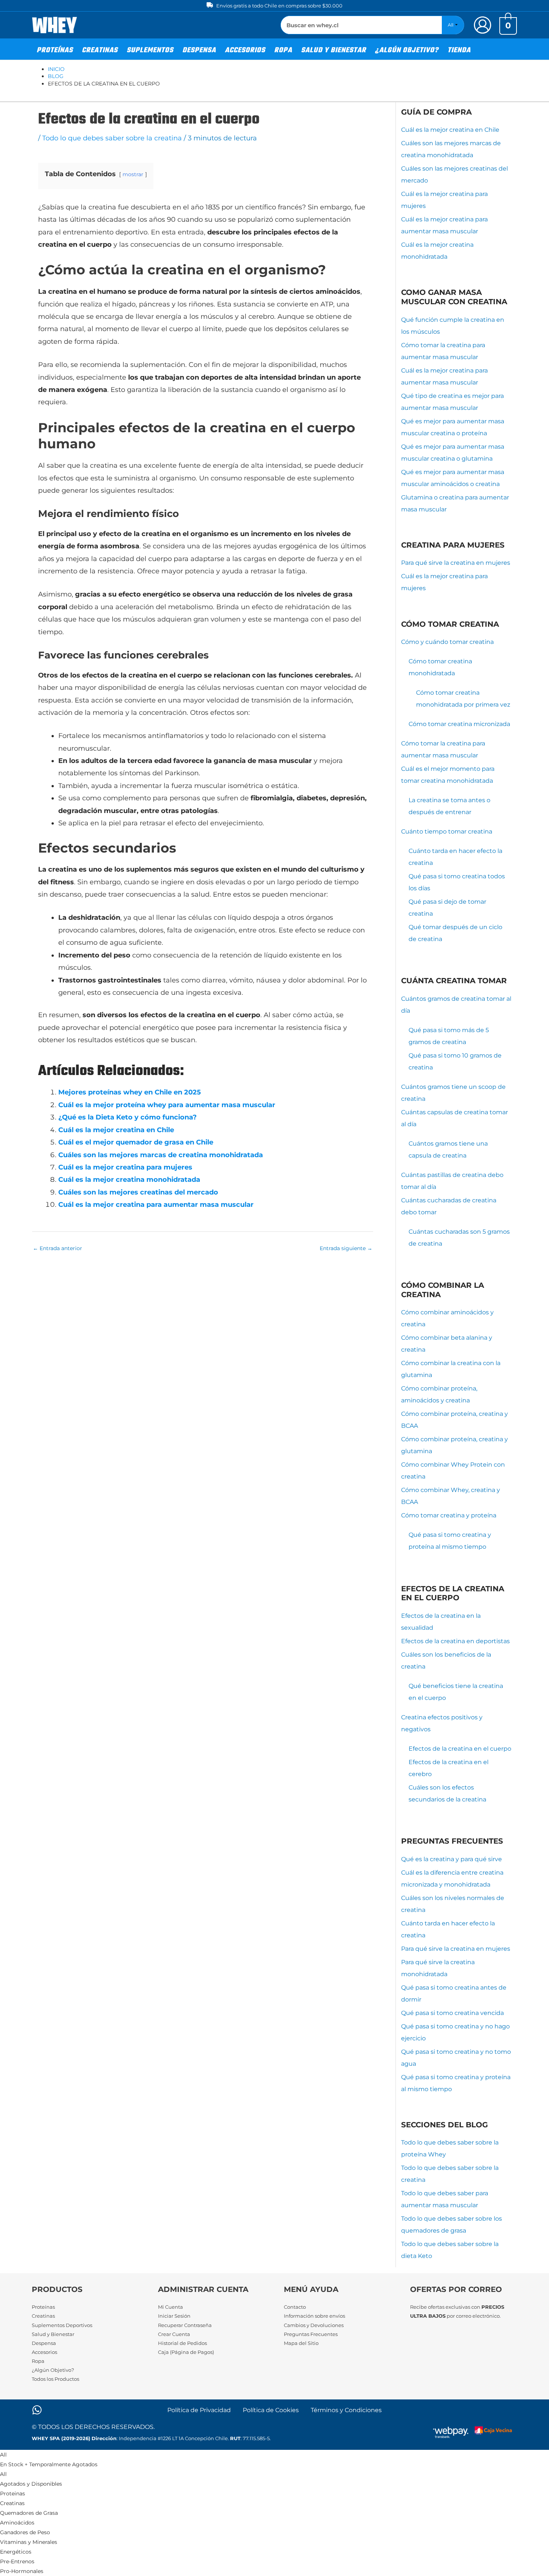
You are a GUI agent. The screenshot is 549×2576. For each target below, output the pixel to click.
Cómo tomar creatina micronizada (459, 724)
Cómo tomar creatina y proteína (449, 1515)
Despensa (44, 2343)
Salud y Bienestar (53, 2334)
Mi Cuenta (170, 2307)
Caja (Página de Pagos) (186, 2352)
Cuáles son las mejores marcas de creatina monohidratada (161, 1155)
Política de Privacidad (199, 2410)
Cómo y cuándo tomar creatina (447, 642)
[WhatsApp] (37, 2410)
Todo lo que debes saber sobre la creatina (112, 138)
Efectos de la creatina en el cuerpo (460, 1749)
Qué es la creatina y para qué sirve (452, 1859)
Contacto (295, 2307)
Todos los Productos (55, 2379)
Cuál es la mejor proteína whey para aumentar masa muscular (167, 1105)
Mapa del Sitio (301, 2343)
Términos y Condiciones (346, 2410)
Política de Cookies (271, 2410)
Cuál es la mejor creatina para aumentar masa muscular (156, 1205)
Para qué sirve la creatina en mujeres (456, 563)
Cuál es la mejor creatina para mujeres (125, 1167)
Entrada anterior (58, 1248)
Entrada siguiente (346, 1248)
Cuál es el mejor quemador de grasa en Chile (136, 1142)
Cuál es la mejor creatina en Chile (116, 1130)
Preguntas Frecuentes (311, 2334)
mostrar (133, 174)
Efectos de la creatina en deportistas (455, 1641)
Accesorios (44, 2352)
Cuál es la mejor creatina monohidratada (129, 1180)
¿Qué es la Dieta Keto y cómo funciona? (128, 1117)
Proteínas (43, 2307)
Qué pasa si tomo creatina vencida (452, 2013)
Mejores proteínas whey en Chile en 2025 (130, 1092)
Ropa (38, 2361)
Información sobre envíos (314, 2316)
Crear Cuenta (174, 2334)
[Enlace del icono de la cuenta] (483, 25)
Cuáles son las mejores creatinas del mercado (138, 1192)
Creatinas (43, 2316)
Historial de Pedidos (182, 2343)
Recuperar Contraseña (185, 2325)
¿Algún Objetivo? (53, 2370)
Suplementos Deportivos (62, 2325)
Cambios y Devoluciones (314, 2325)
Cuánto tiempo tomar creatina (447, 831)
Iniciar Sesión (174, 2316)
